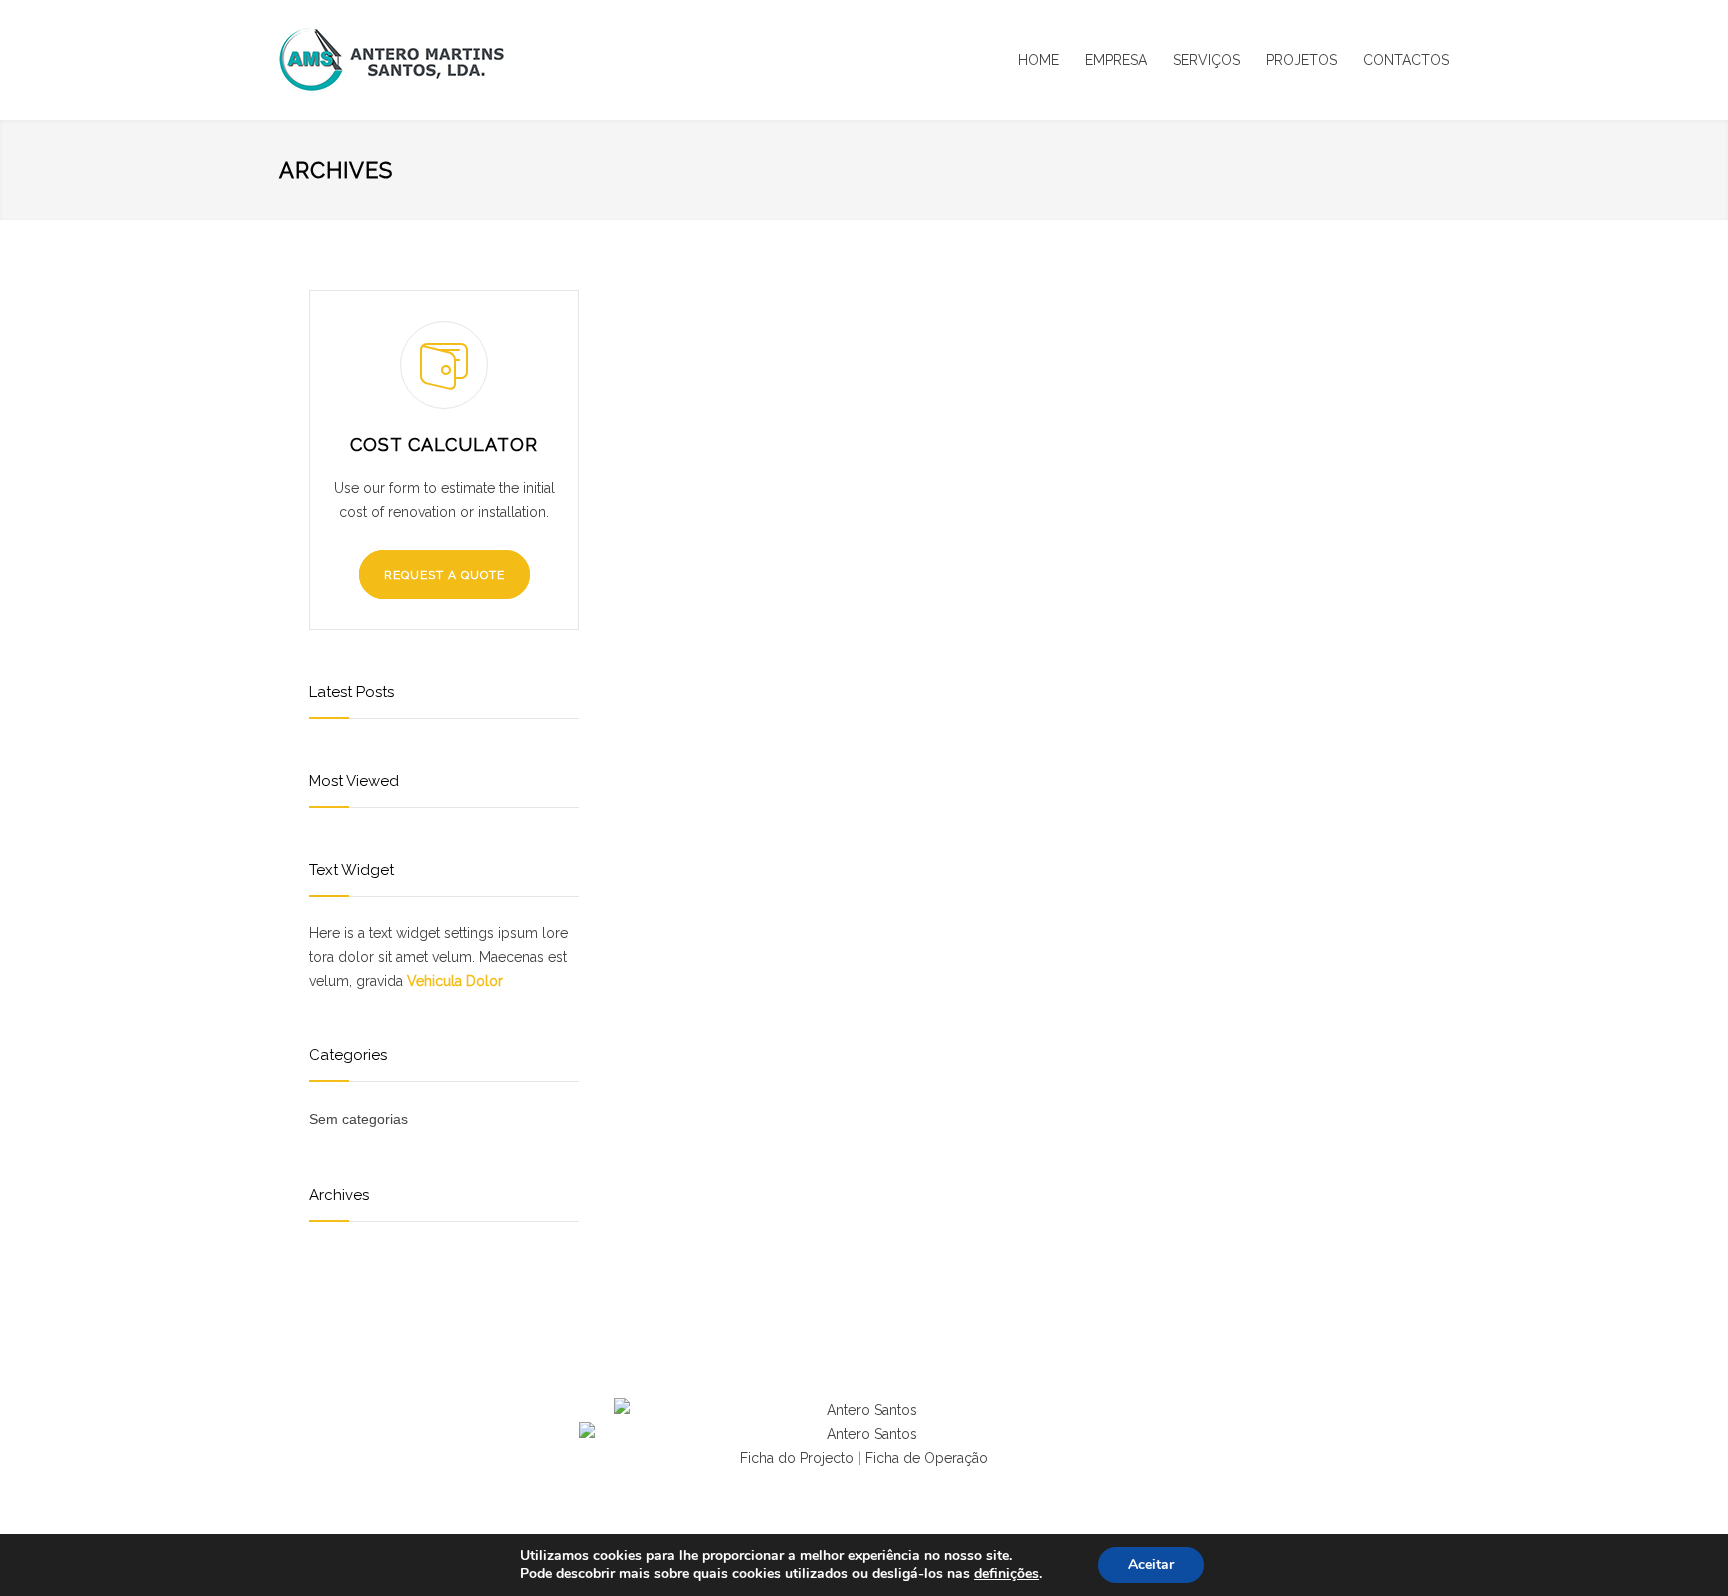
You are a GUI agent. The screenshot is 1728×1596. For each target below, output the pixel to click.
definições (1006, 1574)
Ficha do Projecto (797, 1458)
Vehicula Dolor (455, 981)
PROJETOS (1301, 60)
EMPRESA (1116, 60)
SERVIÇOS (1206, 60)
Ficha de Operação (926, 1458)
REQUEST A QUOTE (444, 575)
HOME (1038, 60)
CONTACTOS (1406, 60)
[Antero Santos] (464, 60)
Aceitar (1151, 1564)
